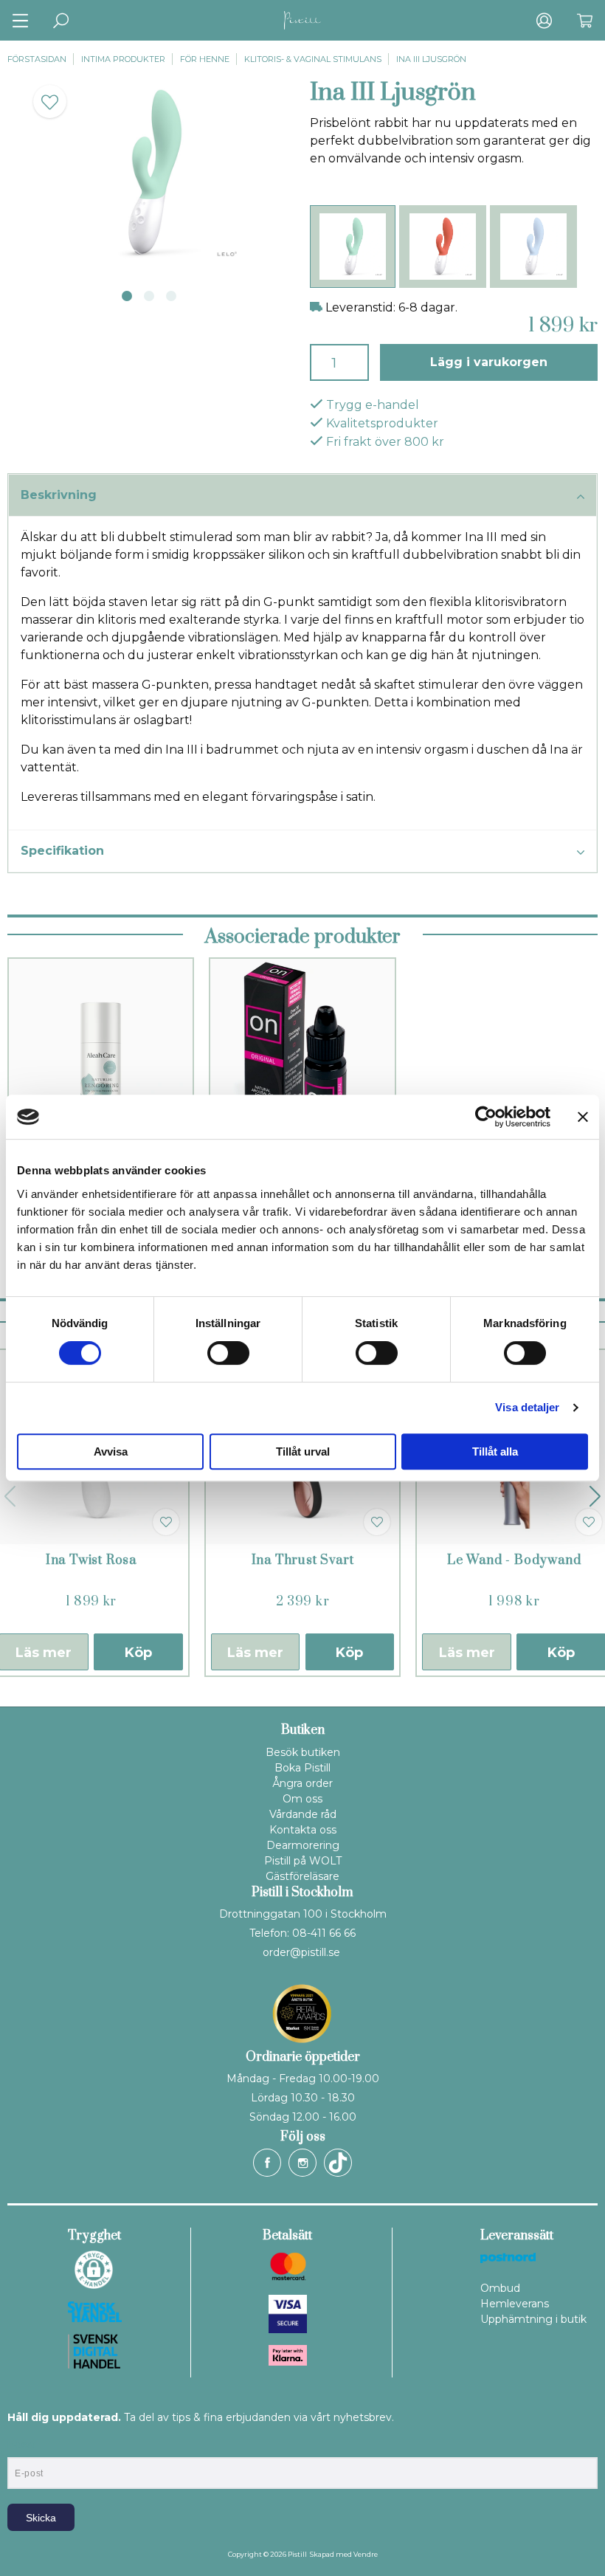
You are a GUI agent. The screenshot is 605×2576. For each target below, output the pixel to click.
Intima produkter (123, 59)
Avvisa (111, 1451)
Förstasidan (37, 59)
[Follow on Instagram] (302, 2163)
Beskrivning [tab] (59, 495)
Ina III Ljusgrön (431, 59)
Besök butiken (303, 1752)
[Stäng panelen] (583, 1117)
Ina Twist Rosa (91, 1560)
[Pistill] (302, 20)
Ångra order (302, 1783)
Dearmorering (303, 1845)
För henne (205, 59)
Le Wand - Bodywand (514, 1560)
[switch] (228, 1353)
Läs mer (255, 1653)
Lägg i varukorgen (489, 362)
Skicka (41, 2518)
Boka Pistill (302, 1768)
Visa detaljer (527, 1407)
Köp (138, 1653)
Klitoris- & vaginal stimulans (313, 59)
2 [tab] (149, 296)
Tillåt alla (495, 1451)
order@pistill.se (301, 1952)
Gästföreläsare (302, 1876)
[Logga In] (544, 20)
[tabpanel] (151, 173)
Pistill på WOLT (303, 1861)
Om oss (302, 1799)
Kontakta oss (303, 1830)
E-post (21, 2445)
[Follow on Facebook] (267, 2163)
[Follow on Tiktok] (338, 2163)
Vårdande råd (303, 1814)
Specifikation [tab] (62, 851)
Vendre (366, 2554)
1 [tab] (127, 296)
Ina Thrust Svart (303, 1560)
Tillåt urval (303, 1451)
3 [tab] (171, 296)
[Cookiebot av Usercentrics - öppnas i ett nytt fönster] (486, 1117)
